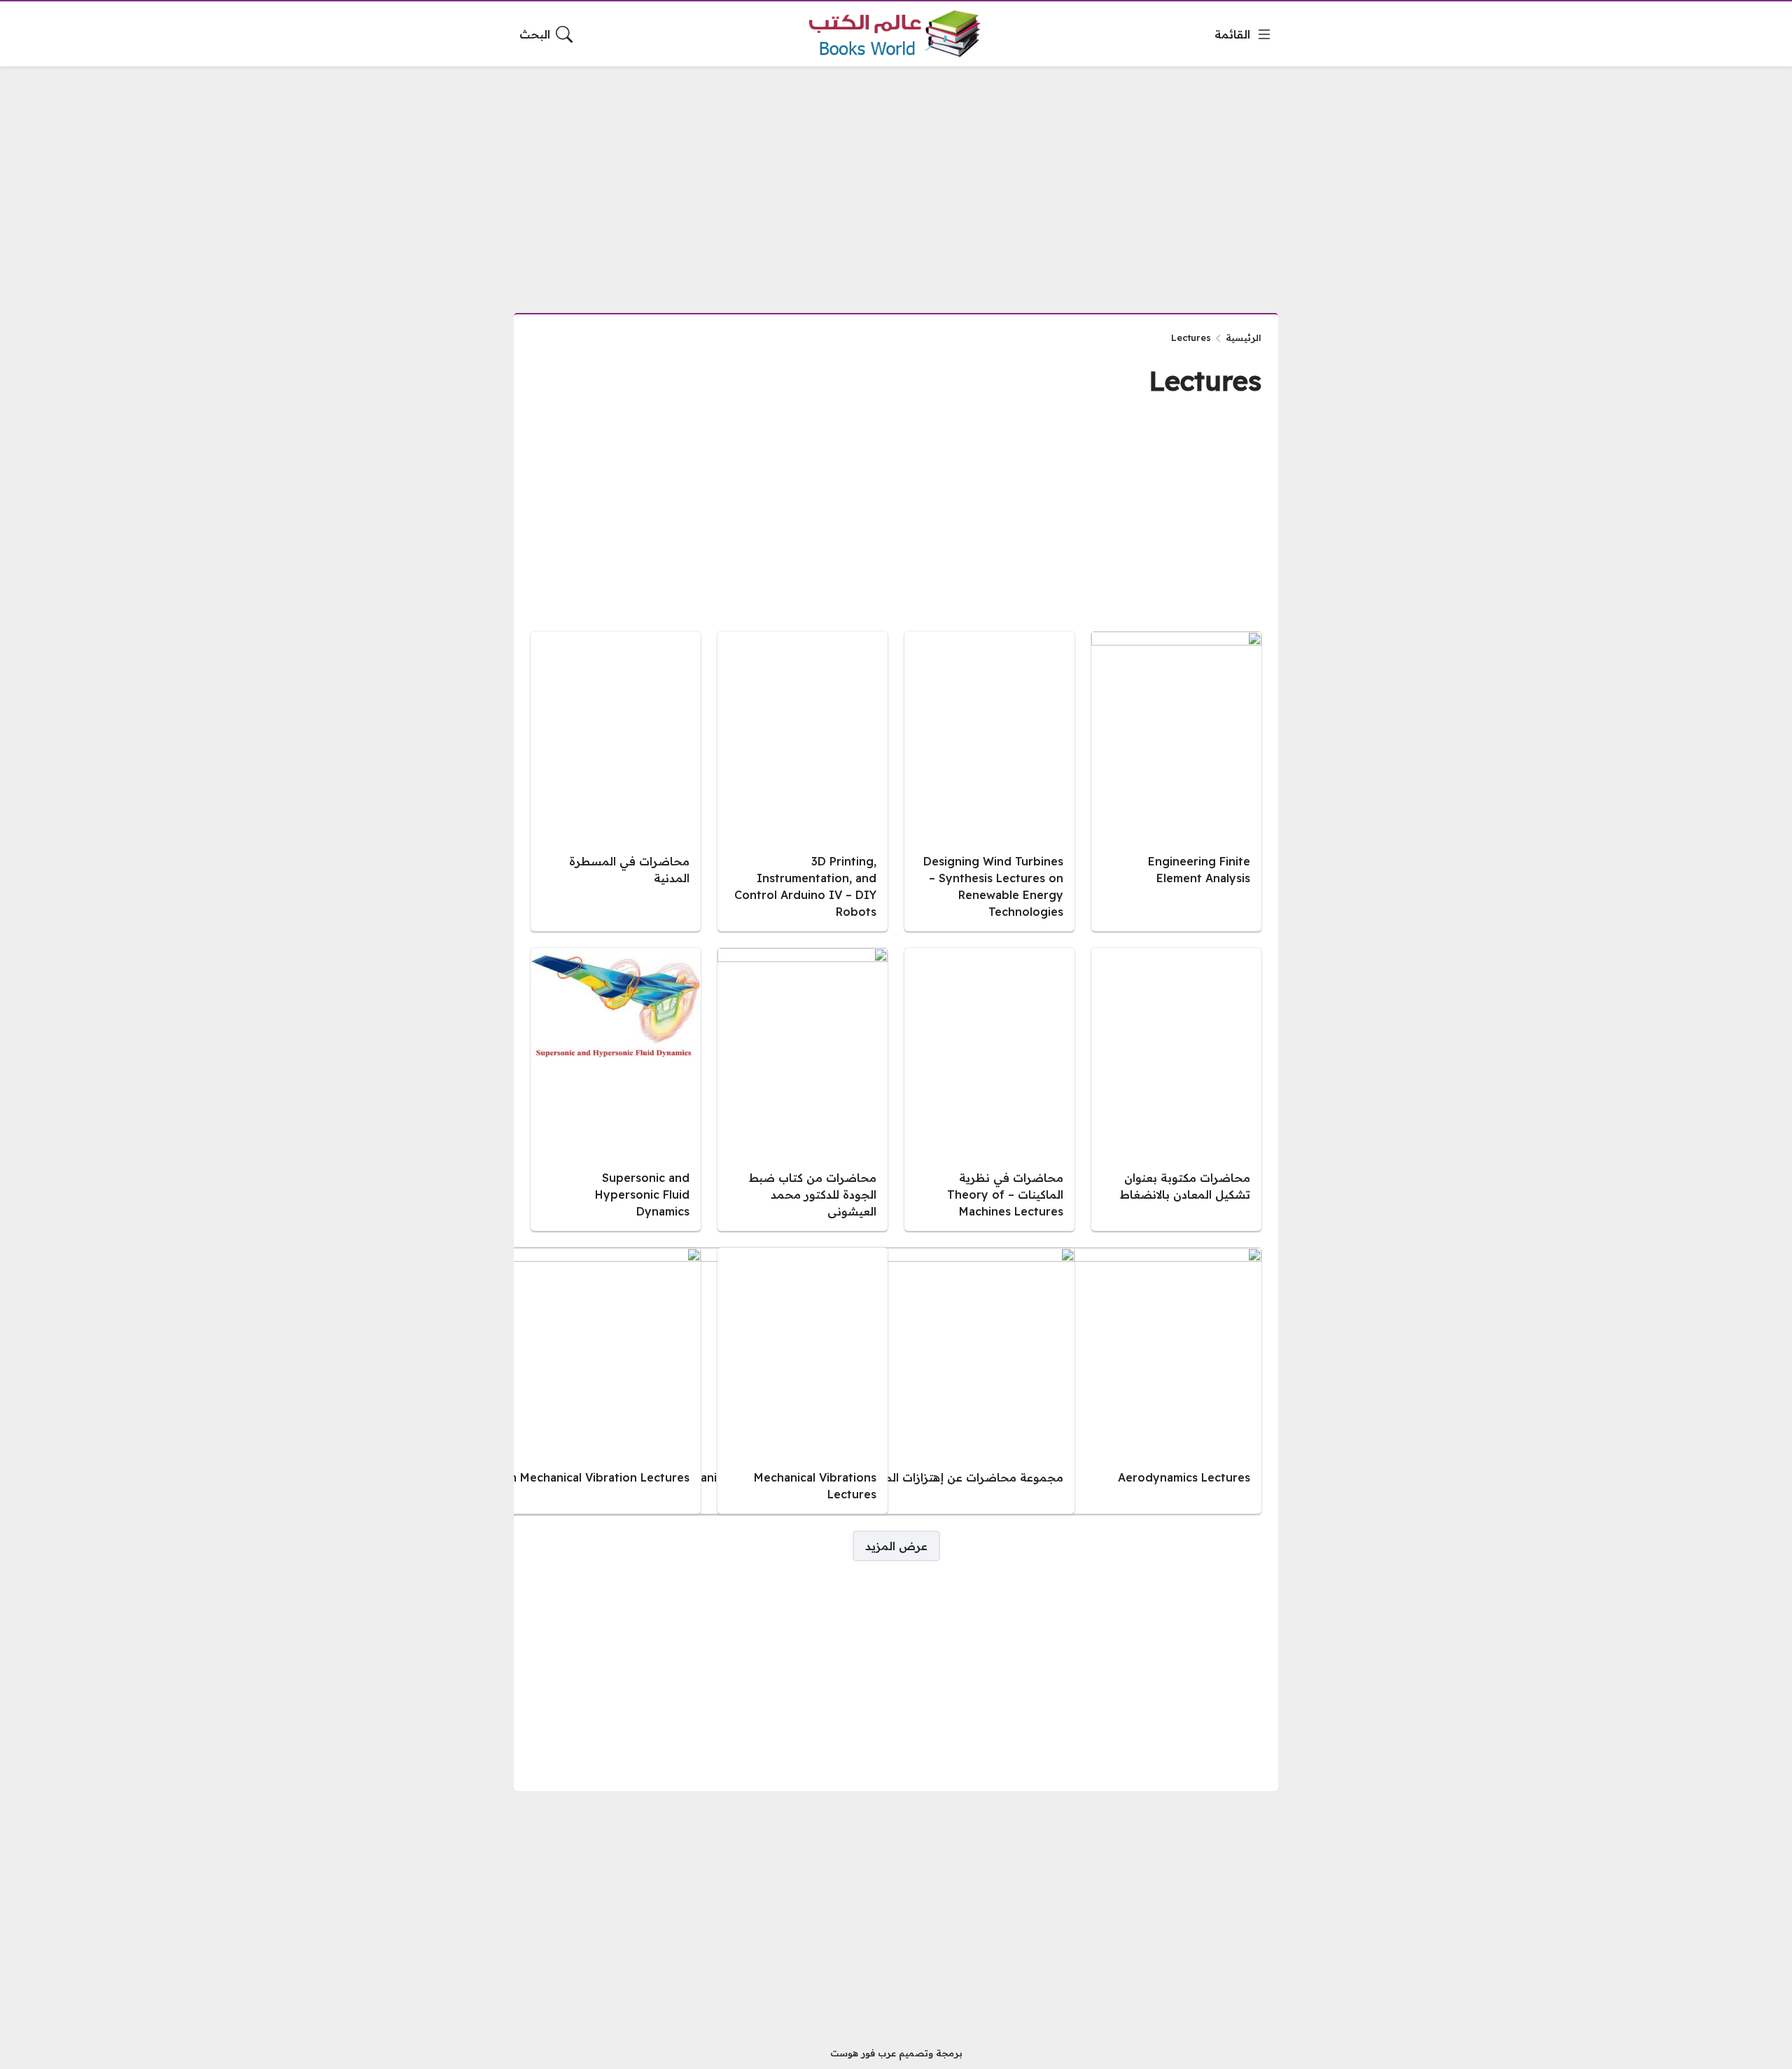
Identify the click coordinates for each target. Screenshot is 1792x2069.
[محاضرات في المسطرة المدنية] (616, 781)
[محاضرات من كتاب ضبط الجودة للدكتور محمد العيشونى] (803, 1089)
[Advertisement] (896, 181)
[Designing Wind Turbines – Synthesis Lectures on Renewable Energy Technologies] (989, 781)
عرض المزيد (896, 1546)
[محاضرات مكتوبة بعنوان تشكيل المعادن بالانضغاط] (1176, 1089)
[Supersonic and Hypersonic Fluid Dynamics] (616, 1089)
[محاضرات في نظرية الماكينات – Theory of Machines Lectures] (989, 1089)
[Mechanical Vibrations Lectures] (803, 1381)
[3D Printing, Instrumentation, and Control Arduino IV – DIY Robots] (803, 781)
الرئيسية (1244, 337)
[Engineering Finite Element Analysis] (1176, 781)
